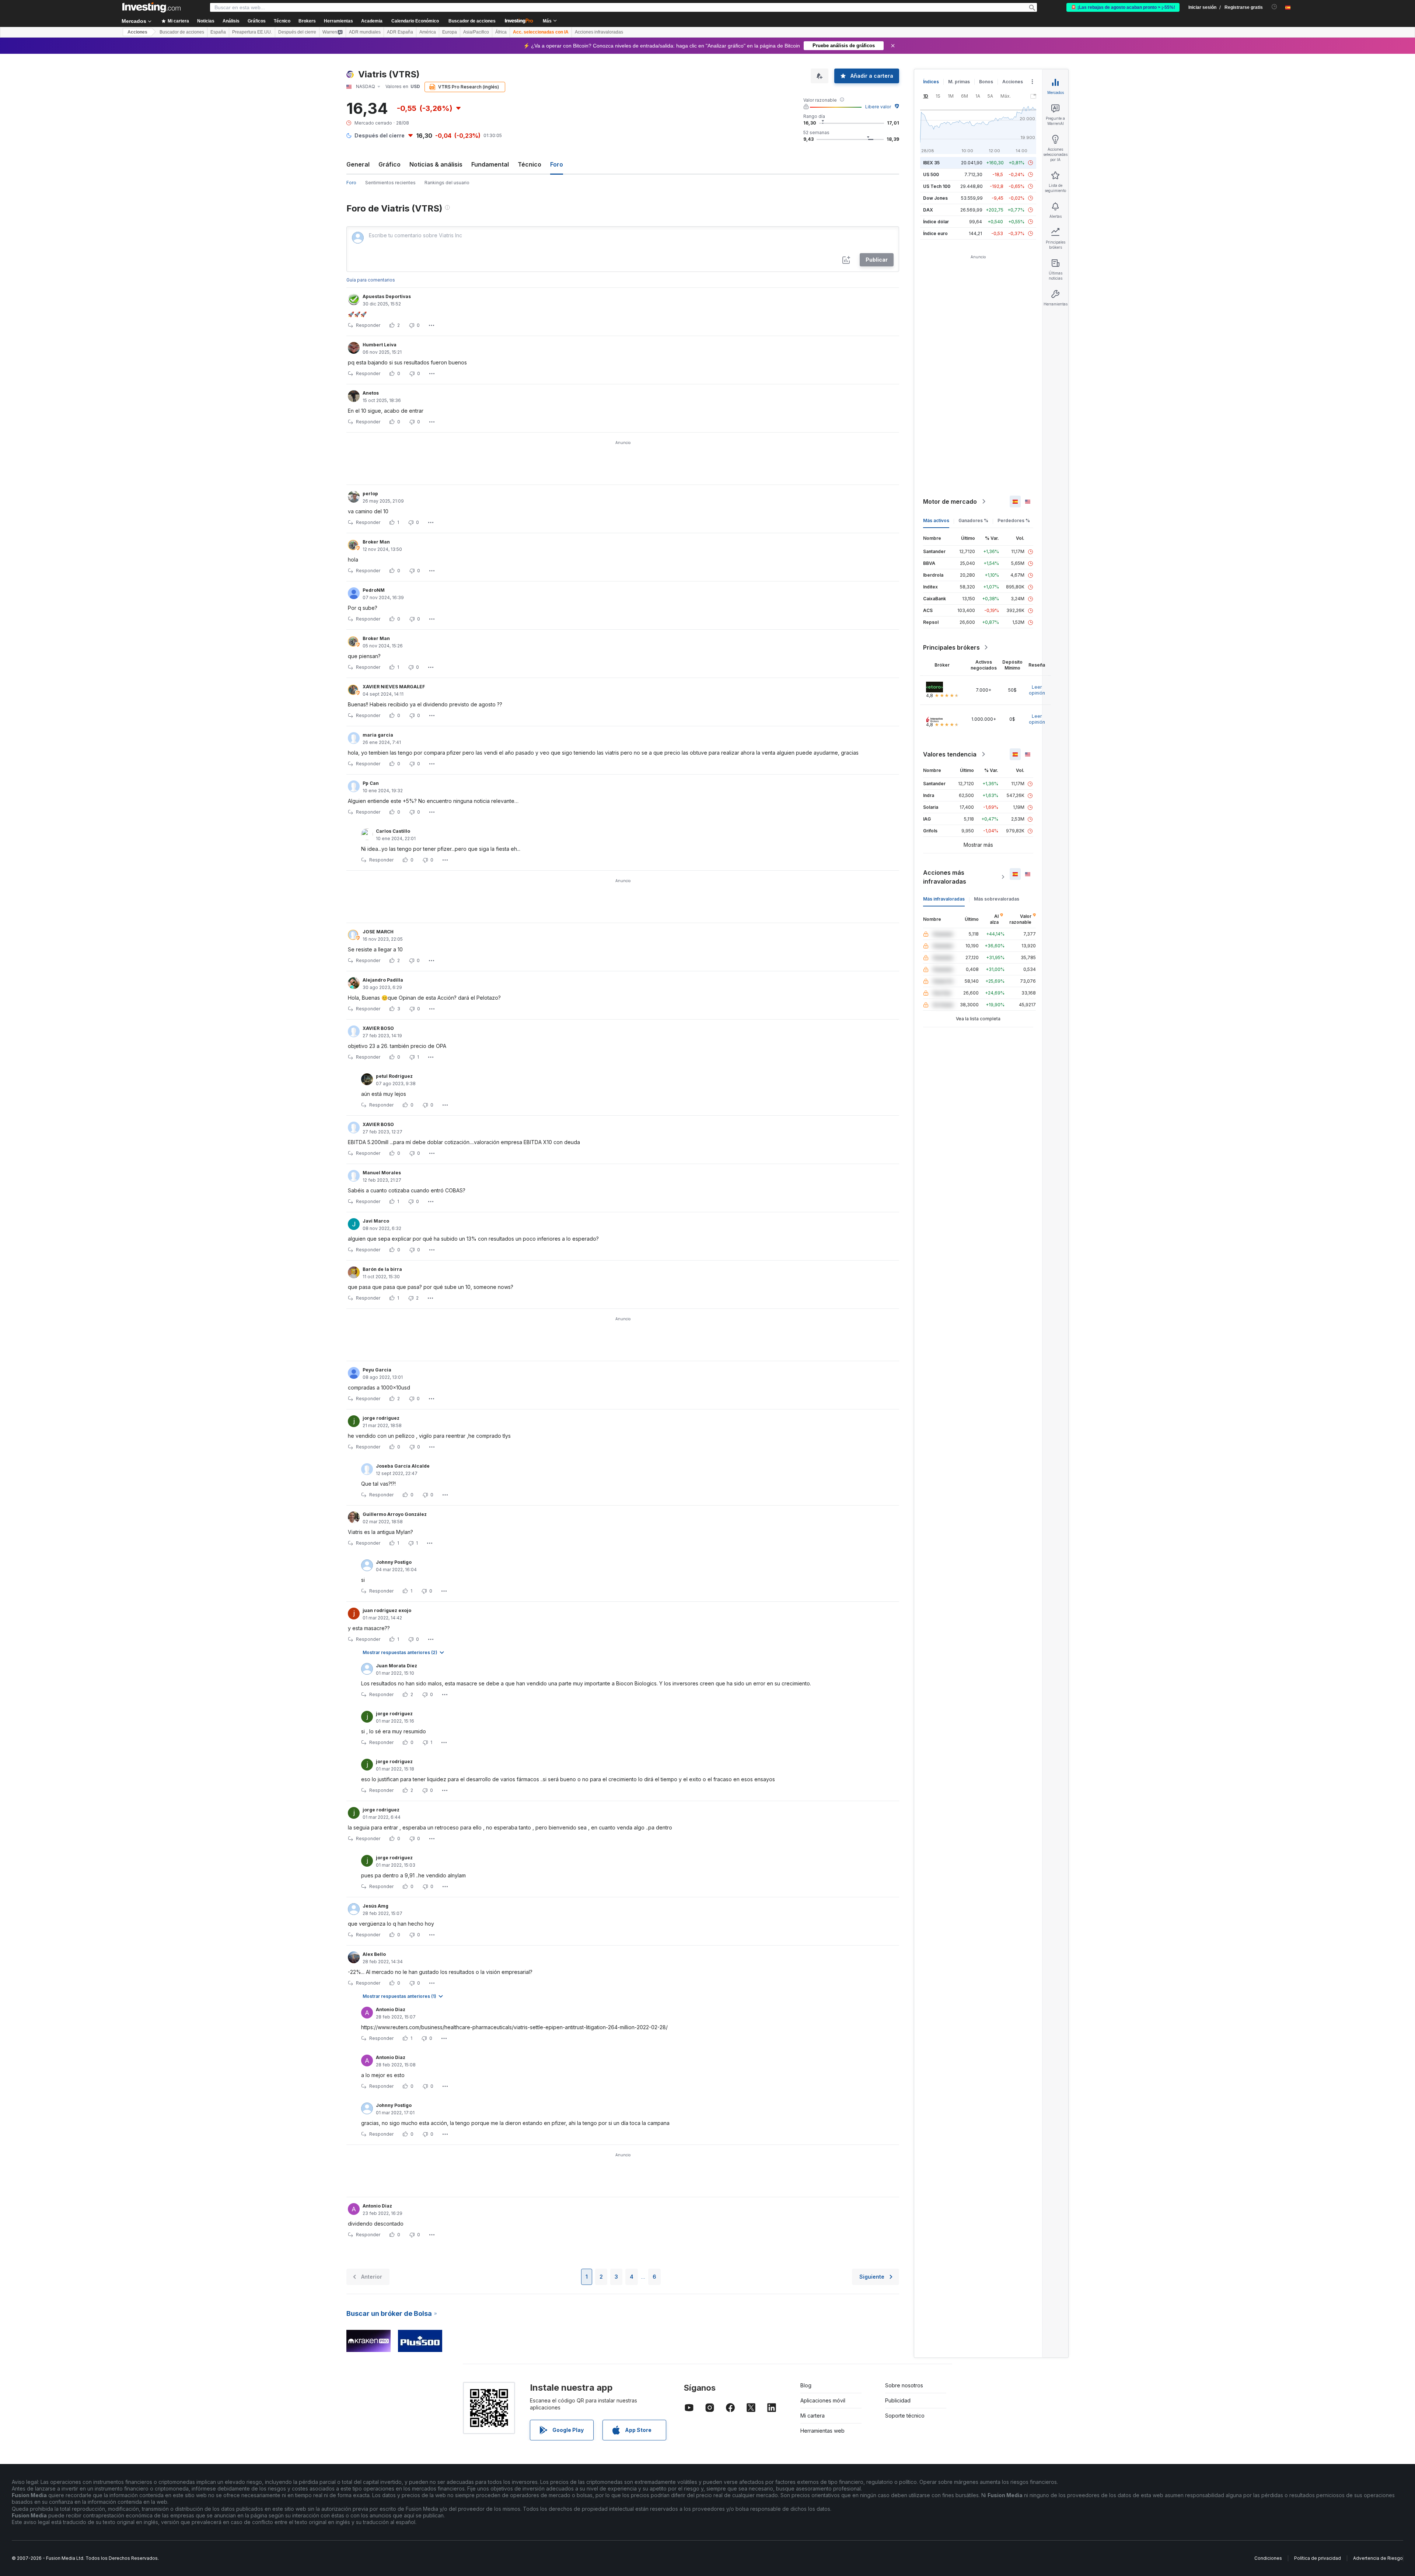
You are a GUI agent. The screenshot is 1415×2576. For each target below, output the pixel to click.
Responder (368, 325)
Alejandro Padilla (383, 980)
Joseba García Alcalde (403, 1466)
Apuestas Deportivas (387, 296)
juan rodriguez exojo (387, 1610)
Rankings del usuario (447, 183)
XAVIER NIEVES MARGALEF (394, 687)
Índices (931, 82)
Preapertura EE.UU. (252, 32)
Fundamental (490, 164)
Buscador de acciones (472, 21)
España (218, 32)
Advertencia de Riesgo (1378, 2558)
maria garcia (378, 735)
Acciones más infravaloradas (945, 877)
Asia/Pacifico (476, 32)
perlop (370, 494)
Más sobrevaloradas (997, 899)
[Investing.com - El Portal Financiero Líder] (151, 7)
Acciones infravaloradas (599, 32)
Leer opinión (1037, 690)
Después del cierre (297, 32)
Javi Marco (376, 1221)
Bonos (986, 82)
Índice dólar (936, 222)
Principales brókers (951, 647)
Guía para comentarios (371, 280)
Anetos (371, 393)
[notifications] (1274, 7)
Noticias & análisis (436, 164)
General (358, 164)
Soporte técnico (905, 2416)
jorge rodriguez (381, 1418)
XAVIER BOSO (378, 1028)
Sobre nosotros (904, 2385)
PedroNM (374, 590)
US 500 (931, 174)
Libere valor (878, 107)
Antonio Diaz (391, 2009)
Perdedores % (1014, 520)
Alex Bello (374, 1954)
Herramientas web (822, 2431)
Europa (450, 32)
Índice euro (935, 233)
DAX (928, 210)
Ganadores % (973, 520)
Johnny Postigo (394, 1562)
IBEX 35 (931, 163)
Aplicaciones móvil (823, 2400)
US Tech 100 (937, 186)
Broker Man (376, 542)
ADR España (400, 32)
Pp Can (371, 783)
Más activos (936, 520)
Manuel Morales (382, 1173)
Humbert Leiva (380, 345)
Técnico (530, 164)
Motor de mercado (950, 501)
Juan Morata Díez (396, 1666)
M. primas (959, 82)
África (501, 32)
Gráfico (389, 164)
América (428, 32)
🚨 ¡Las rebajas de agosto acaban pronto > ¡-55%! (1123, 7)
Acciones (137, 32)
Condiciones (1268, 2558)
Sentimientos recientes (390, 183)
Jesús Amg (375, 1906)
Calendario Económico (415, 21)
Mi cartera (813, 2416)
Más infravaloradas (944, 899)
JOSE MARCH (378, 932)
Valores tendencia (950, 754)
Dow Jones (935, 198)
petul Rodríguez (394, 1076)
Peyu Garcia (377, 1370)
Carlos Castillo (393, 831)
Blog (806, 2385)
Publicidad (898, 2400)
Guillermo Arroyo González (395, 1514)
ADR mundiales (365, 32)
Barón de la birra (382, 1269)
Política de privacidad (1318, 2558)
